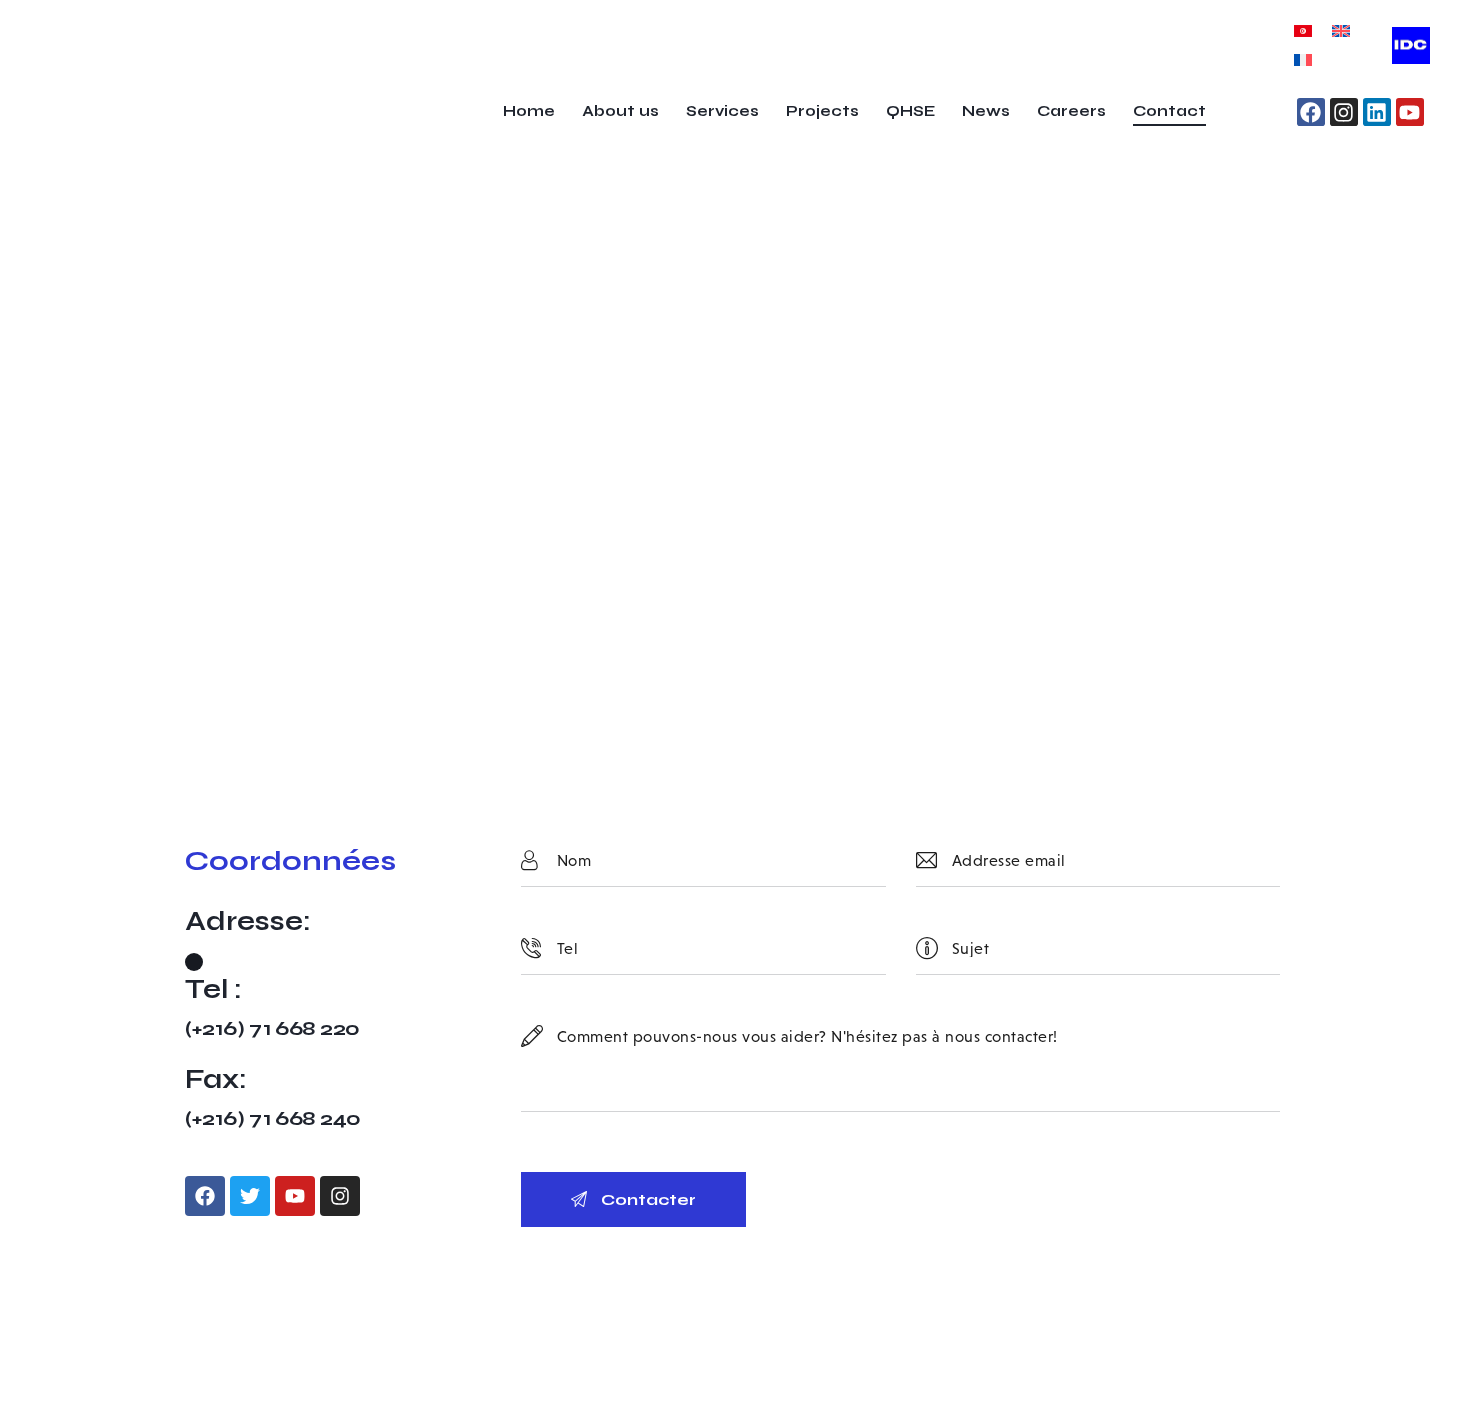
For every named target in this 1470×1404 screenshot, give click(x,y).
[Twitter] (250, 1196)
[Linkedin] (1377, 112)
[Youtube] (1410, 112)
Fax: (216, 1079)
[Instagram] (1344, 112)
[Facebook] (1311, 112)
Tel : (213, 989)
